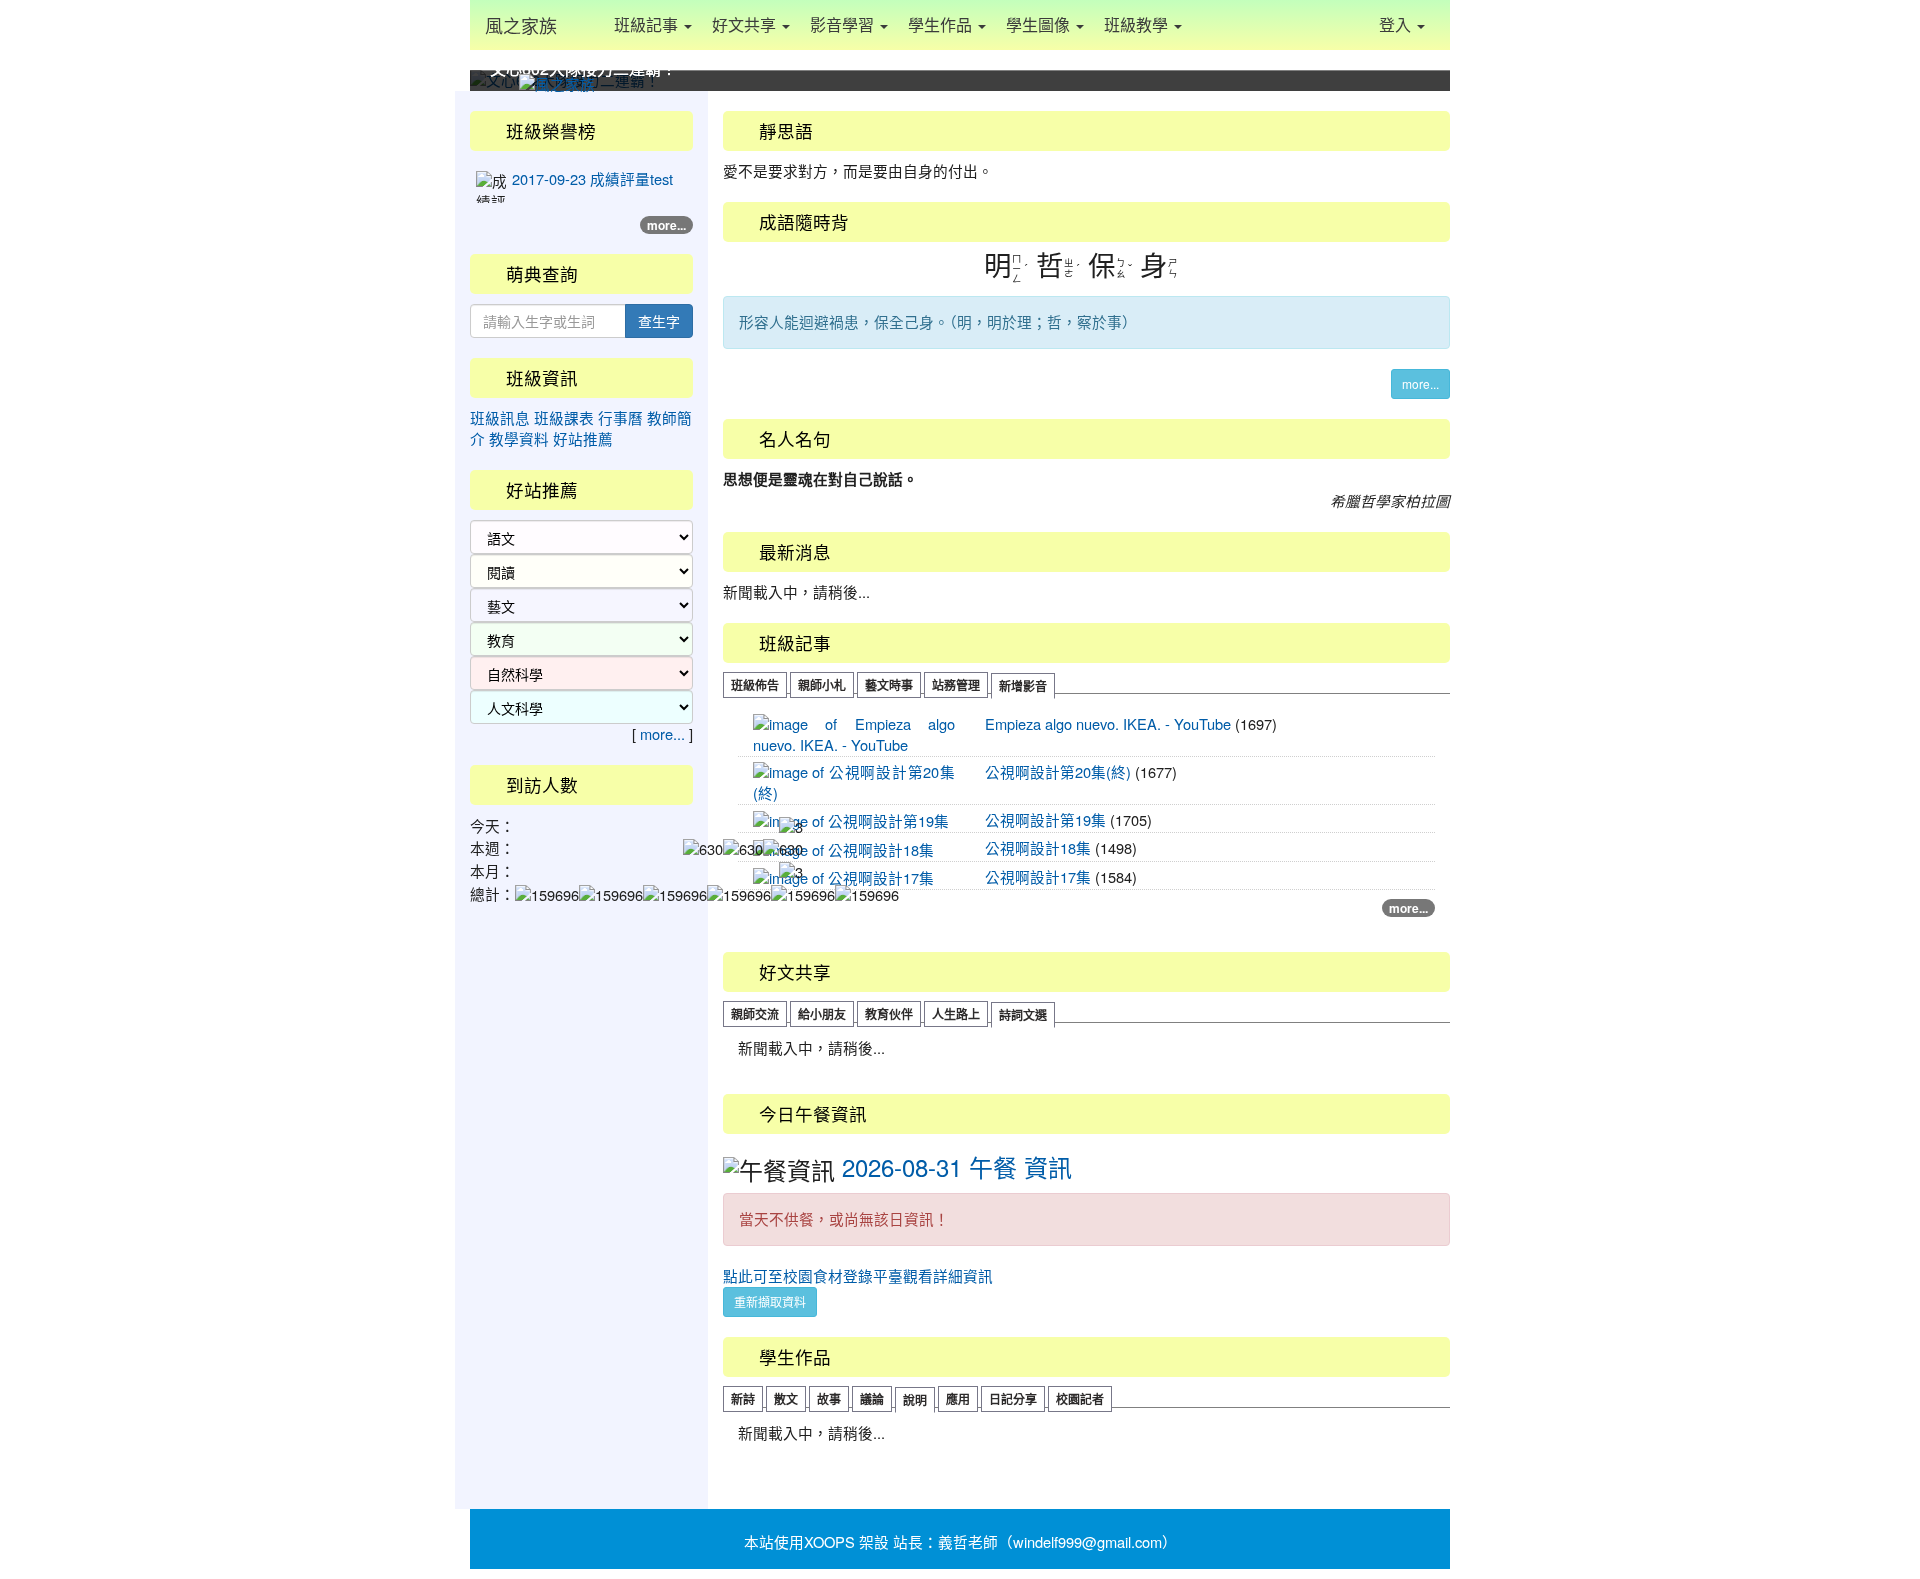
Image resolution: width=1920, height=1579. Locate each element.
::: (727, 98)
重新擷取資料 (770, 1301)
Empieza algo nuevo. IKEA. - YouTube (1108, 723)
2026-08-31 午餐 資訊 (957, 1166)
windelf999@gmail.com (1087, 1541)
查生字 (659, 321)
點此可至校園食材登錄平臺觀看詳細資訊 (858, 1275)
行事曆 (620, 417)
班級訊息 (500, 417)
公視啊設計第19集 (1045, 819)
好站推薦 (583, 438)
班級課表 (564, 417)
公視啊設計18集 (1038, 847)
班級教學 (1138, 24)
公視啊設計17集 (1038, 876)
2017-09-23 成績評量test (592, 178)
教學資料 (519, 438)
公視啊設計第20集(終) (1058, 771)
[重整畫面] (588, 25)
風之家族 (521, 25)
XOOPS (829, 1541)
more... (1420, 383)
